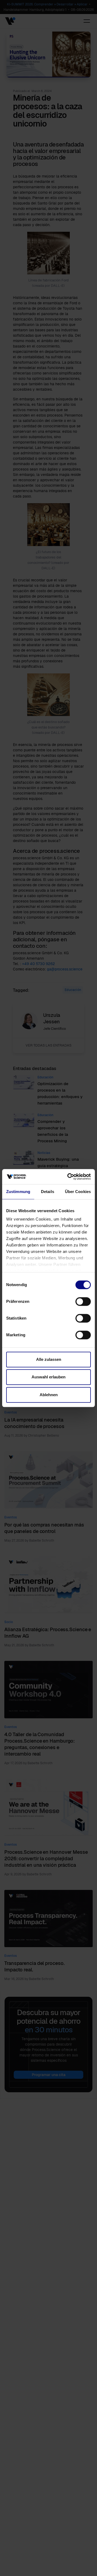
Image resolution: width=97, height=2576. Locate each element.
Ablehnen (49, 1395)
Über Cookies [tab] (78, 1192)
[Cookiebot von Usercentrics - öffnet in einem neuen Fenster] (68, 1177)
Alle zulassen (49, 1359)
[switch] (83, 1301)
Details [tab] (48, 1192)
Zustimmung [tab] (18, 1192)
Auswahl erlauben (48, 1377)
